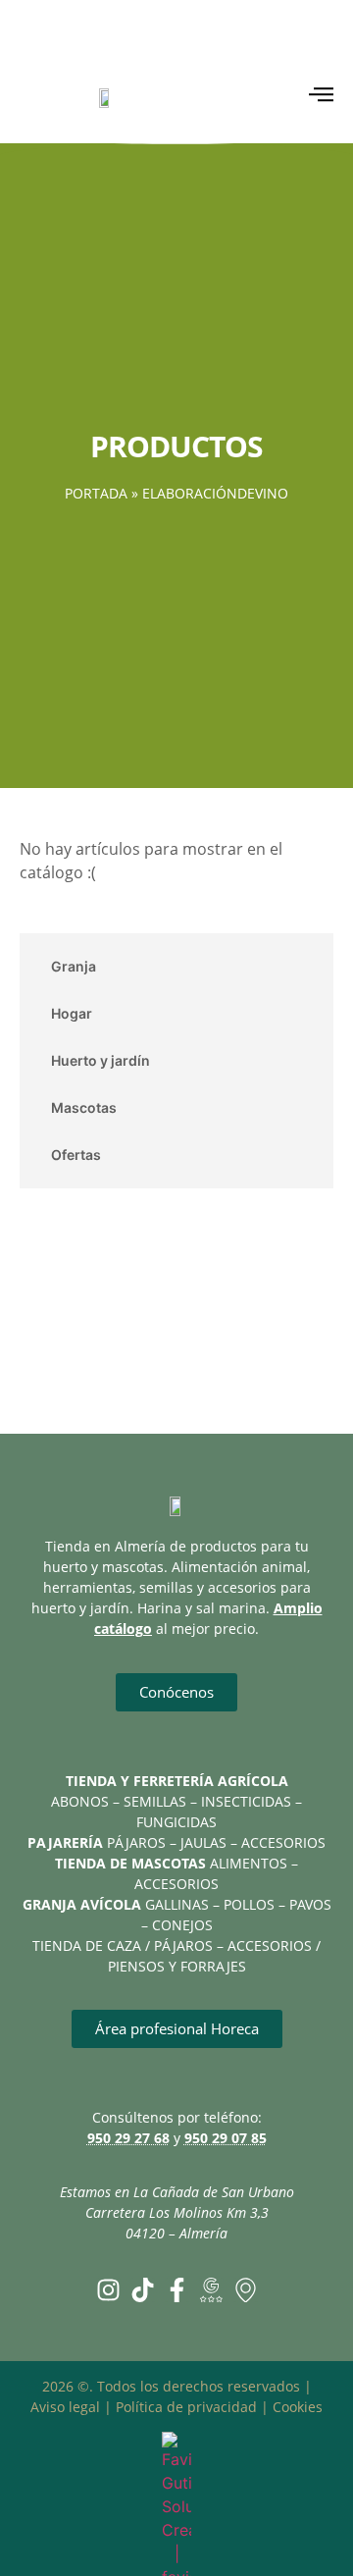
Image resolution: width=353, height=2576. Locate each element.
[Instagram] (108, 2290)
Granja (74, 966)
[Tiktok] (143, 2290)
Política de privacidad (186, 2407)
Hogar (72, 1013)
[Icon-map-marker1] (246, 2290)
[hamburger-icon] (321, 97)
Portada (96, 493)
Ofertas (76, 1155)
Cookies (298, 2407)
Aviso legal (65, 2407)
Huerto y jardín (101, 1060)
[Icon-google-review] (211, 2290)
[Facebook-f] (177, 2290)
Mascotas (84, 1107)
